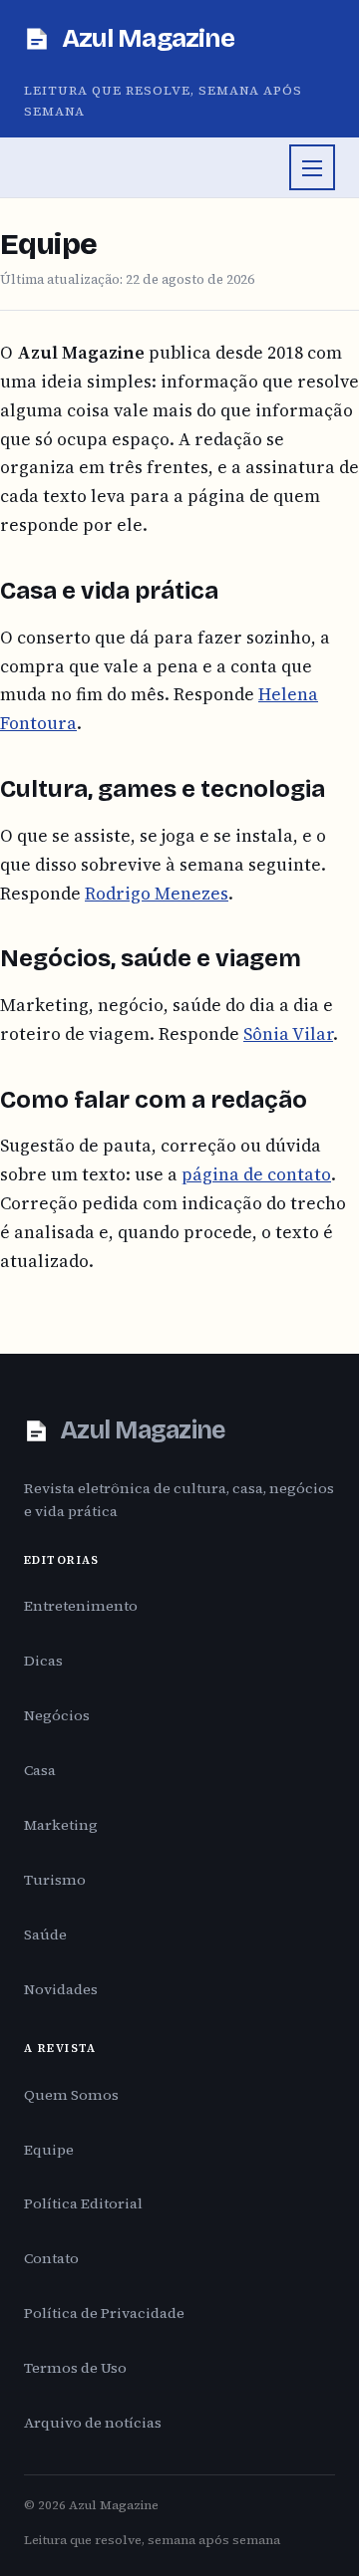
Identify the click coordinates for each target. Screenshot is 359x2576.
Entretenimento (81, 1606)
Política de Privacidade (104, 2313)
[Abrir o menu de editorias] (312, 167)
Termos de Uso (75, 2368)
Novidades (61, 1989)
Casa (40, 1770)
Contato (51, 2258)
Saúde (45, 1934)
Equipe (49, 2150)
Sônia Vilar (288, 1034)
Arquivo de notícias (93, 2423)
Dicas (43, 1661)
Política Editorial (83, 2203)
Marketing (61, 1825)
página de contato (256, 1174)
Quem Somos (71, 2095)
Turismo (55, 1880)
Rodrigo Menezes (157, 894)
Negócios (57, 1715)
